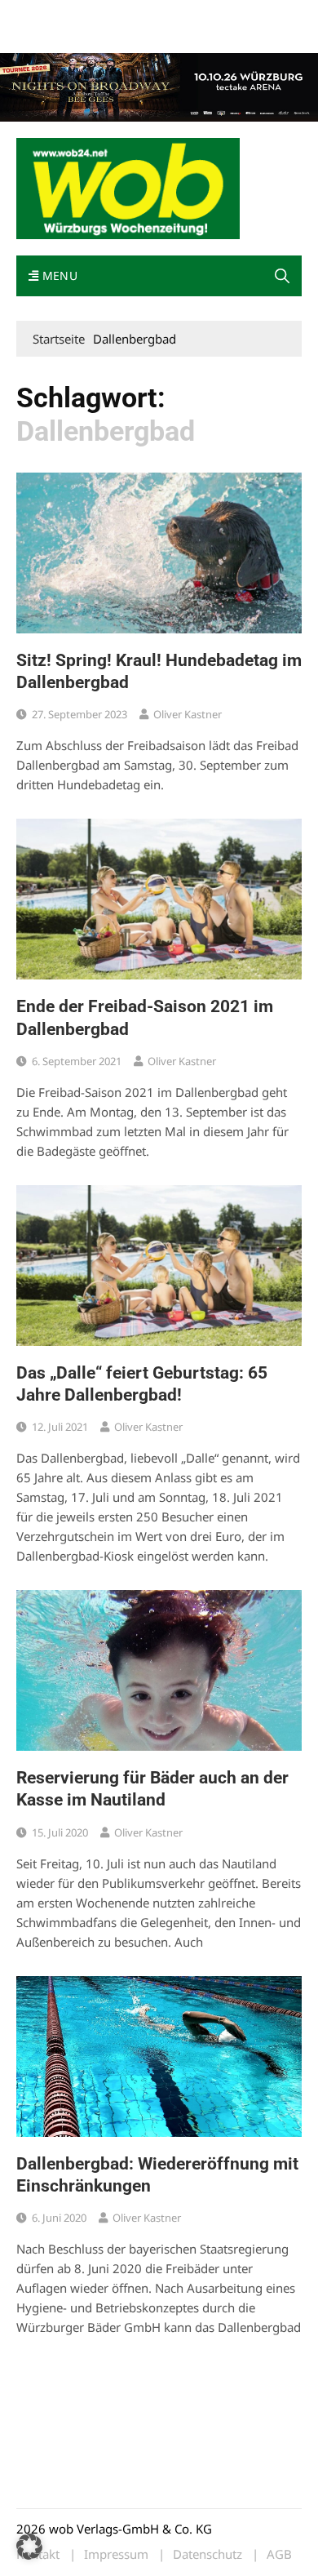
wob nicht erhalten (129, 15)
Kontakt (202, 15)
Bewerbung (44, 35)
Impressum (258, 15)
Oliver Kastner (188, 714)
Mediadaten (46, 15)
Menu (58, 275)
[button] (282, 276)
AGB (279, 2554)
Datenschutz (208, 2554)
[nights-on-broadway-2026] (159, 86)
